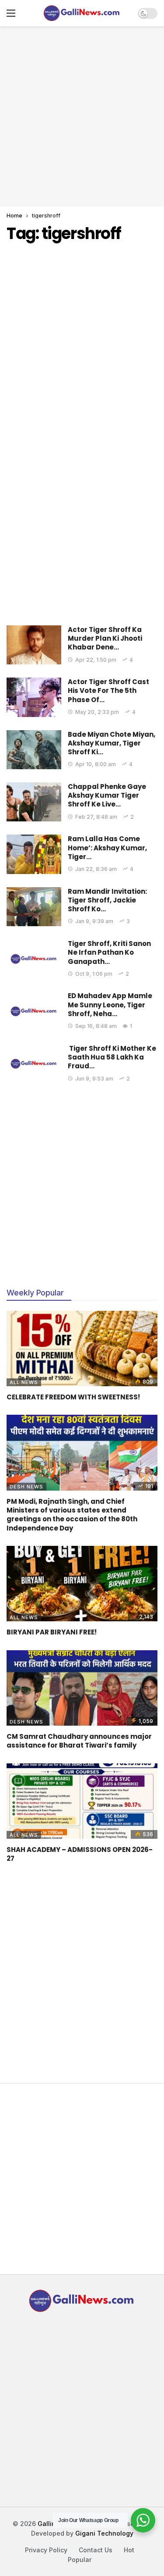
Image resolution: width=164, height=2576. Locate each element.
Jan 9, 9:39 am (94, 921)
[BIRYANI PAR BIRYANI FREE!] (82, 1584)
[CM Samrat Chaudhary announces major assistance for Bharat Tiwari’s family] (82, 1688)
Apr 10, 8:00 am (96, 764)
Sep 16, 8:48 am (96, 1026)
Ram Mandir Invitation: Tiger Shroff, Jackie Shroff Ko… (107, 900)
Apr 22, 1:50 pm (96, 660)
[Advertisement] (82, 115)
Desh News (26, 1487)
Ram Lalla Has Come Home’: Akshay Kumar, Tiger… (107, 848)
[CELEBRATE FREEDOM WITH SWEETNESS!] (82, 1349)
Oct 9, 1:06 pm (94, 974)
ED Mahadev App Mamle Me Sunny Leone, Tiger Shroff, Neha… (110, 1005)
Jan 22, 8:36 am (96, 869)
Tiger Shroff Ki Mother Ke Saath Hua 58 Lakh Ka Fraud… (112, 1057)
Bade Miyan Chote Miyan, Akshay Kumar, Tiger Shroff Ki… (112, 743)
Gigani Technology (104, 2533)
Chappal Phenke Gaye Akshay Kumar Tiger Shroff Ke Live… (107, 796)
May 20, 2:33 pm (97, 712)
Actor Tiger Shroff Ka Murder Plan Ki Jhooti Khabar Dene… (105, 639)
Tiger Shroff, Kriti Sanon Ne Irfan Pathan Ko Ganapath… (109, 953)
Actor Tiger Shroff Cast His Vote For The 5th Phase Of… (108, 691)
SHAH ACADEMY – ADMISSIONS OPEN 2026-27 (80, 1854)
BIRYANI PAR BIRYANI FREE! (52, 1632)
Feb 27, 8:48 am (96, 817)
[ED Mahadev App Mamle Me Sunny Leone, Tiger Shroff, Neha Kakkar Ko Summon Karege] (34, 1011)
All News (24, 1382)
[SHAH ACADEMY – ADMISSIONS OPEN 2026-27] (82, 1801)
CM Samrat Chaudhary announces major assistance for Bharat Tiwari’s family (79, 1741)
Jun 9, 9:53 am (94, 1079)
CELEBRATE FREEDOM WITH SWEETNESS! (73, 1397)
